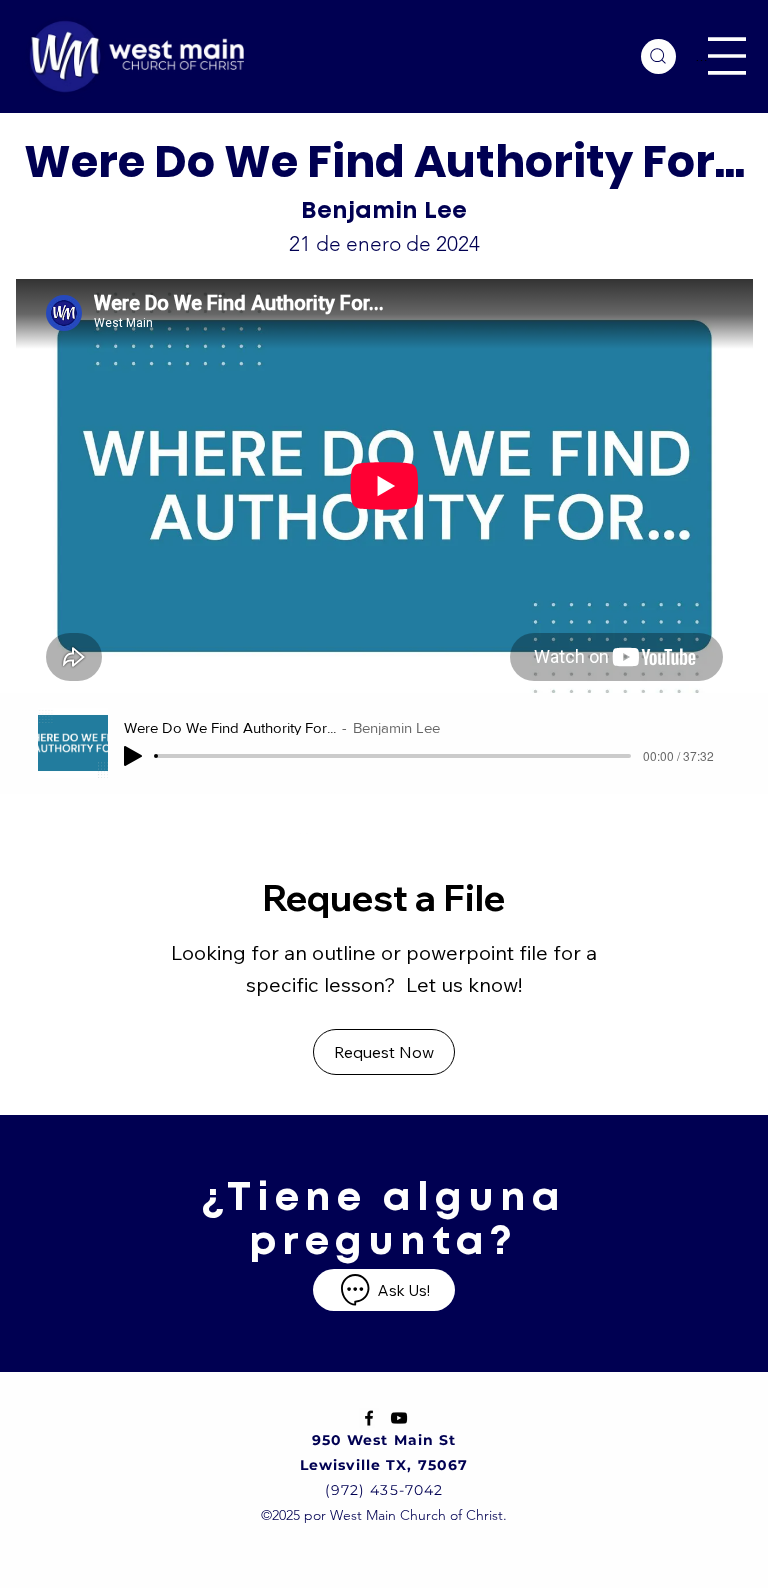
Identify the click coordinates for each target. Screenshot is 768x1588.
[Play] (133, 756)
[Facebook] (369, 1418)
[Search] (658, 56)
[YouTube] (399, 1418)
